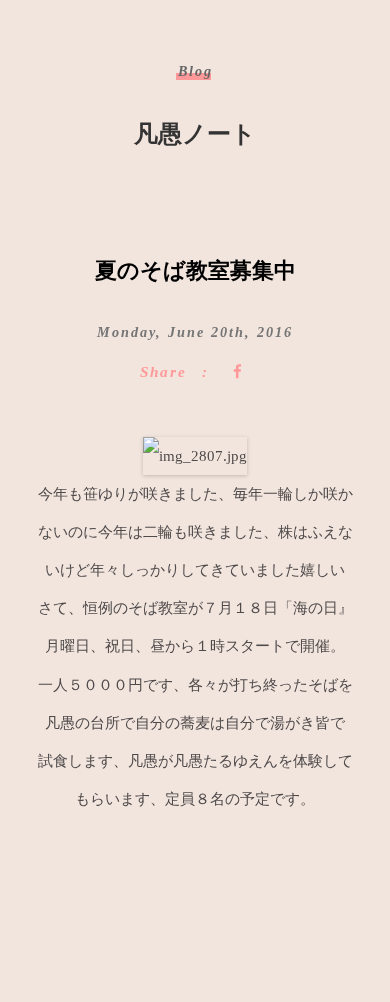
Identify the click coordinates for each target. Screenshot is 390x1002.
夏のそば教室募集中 (195, 270)
